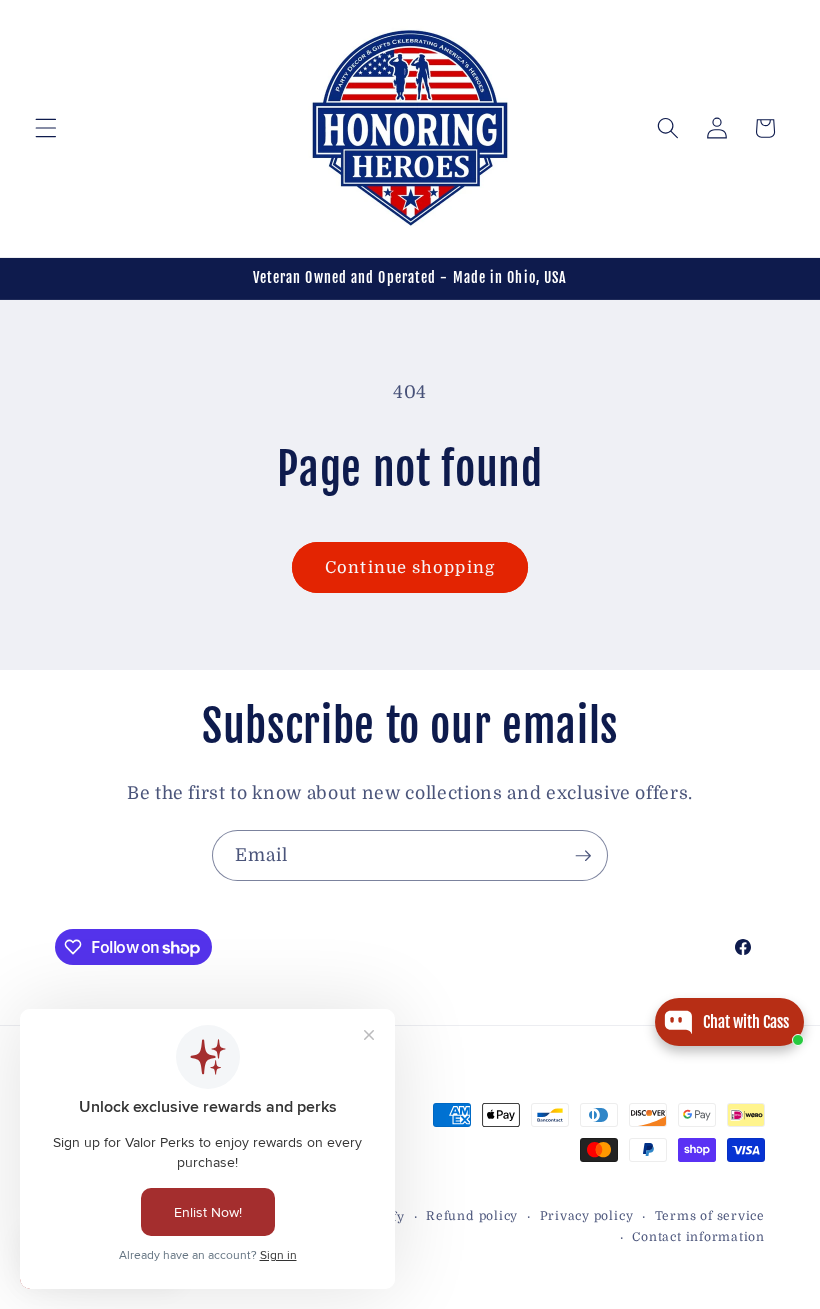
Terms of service (710, 1216)
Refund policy (472, 1216)
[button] (46, 128)
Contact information (698, 1237)
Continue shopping (410, 567)
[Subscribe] (583, 856)
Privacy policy (587, 1216)
